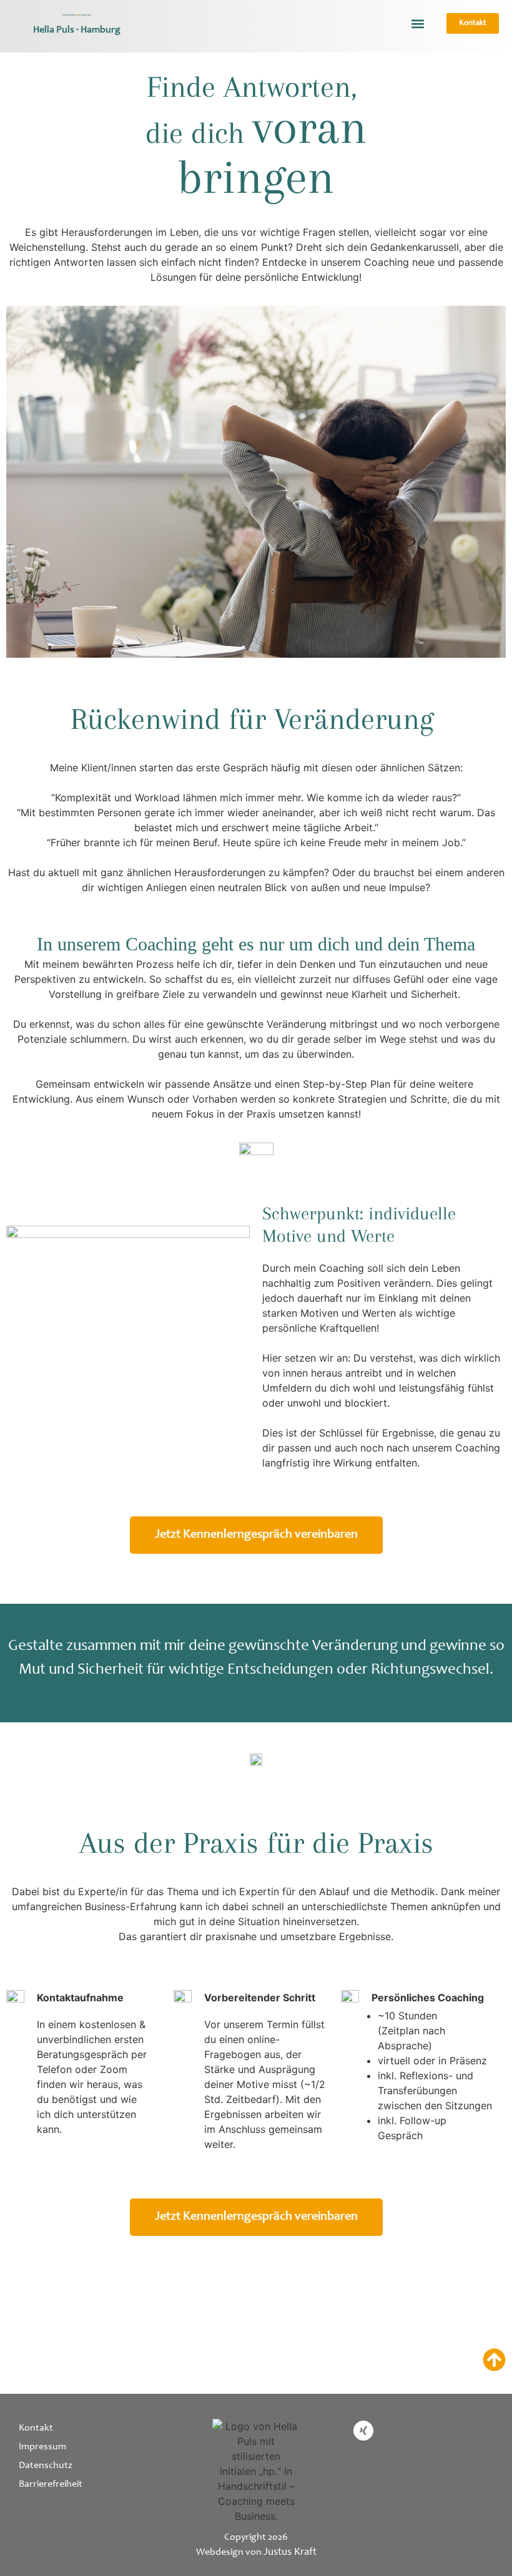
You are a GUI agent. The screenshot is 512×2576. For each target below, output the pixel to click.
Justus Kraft (290, 2553)
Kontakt (36, 2428)
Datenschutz (46, 2466)
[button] (417, 23)
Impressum (42, 2447)
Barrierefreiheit (51, 2484)
